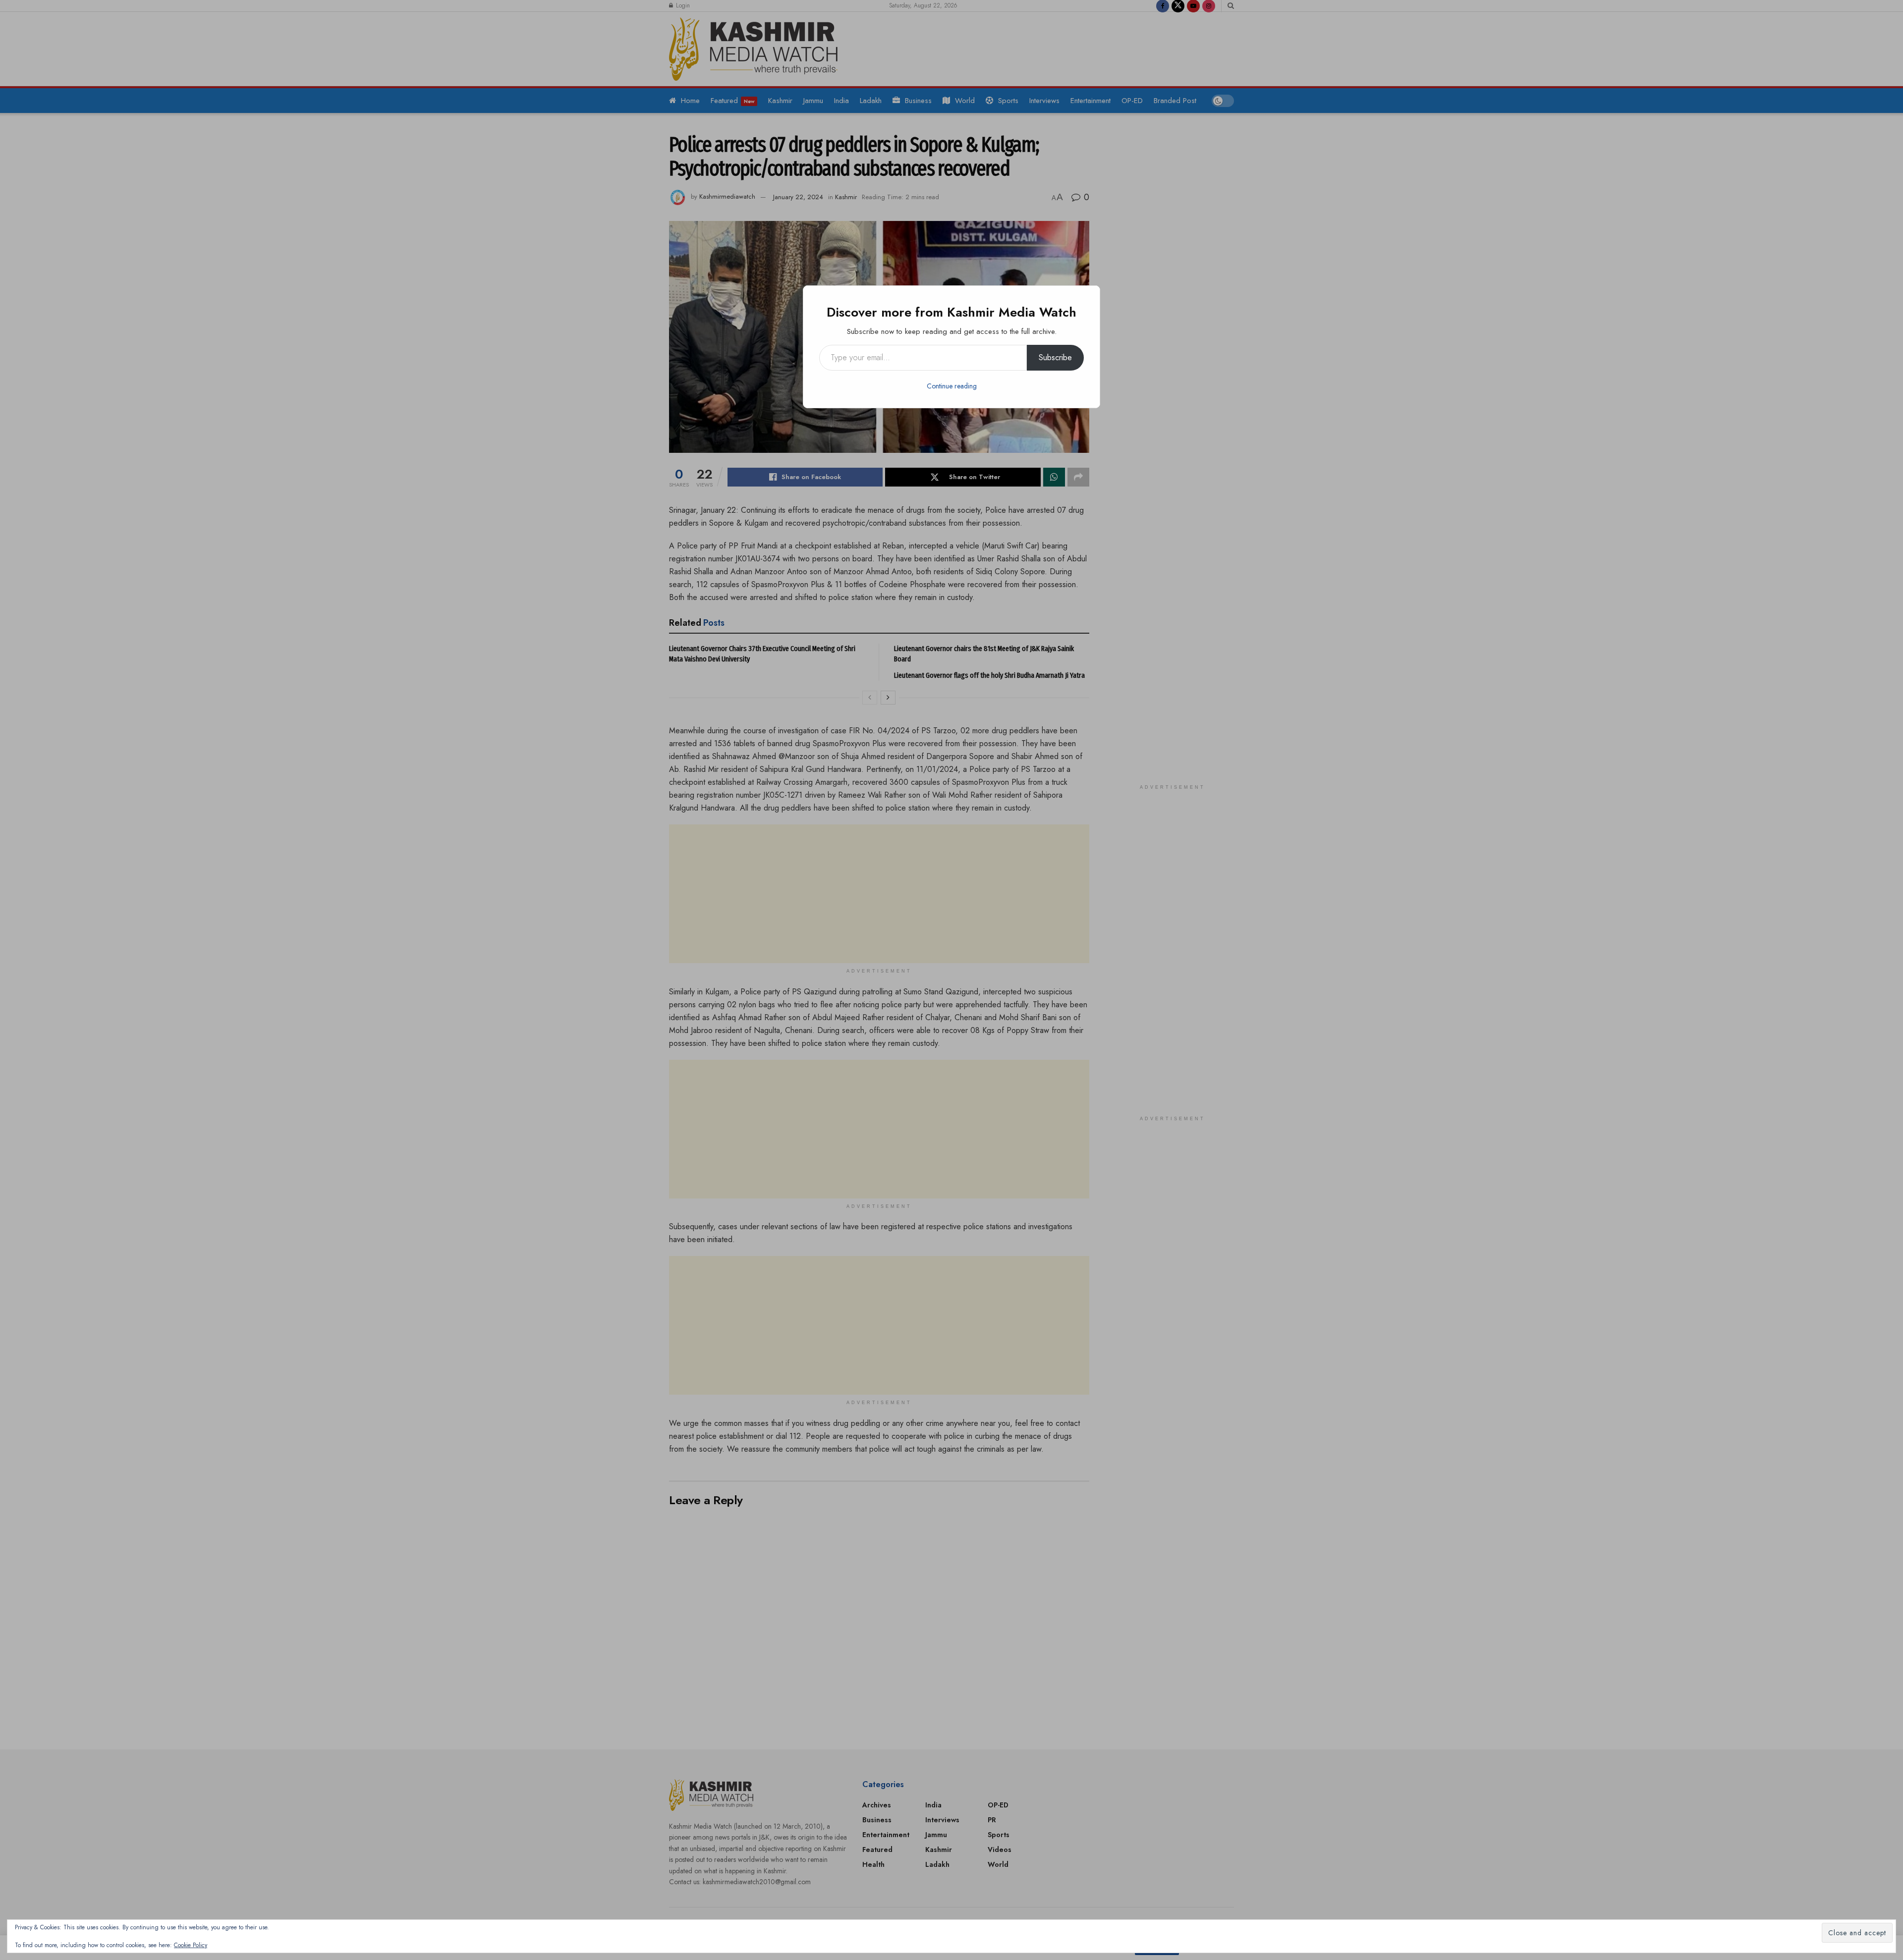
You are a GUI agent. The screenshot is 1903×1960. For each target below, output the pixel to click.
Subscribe (1055, 357)
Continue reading (952, 386)
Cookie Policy (191, 1945)
